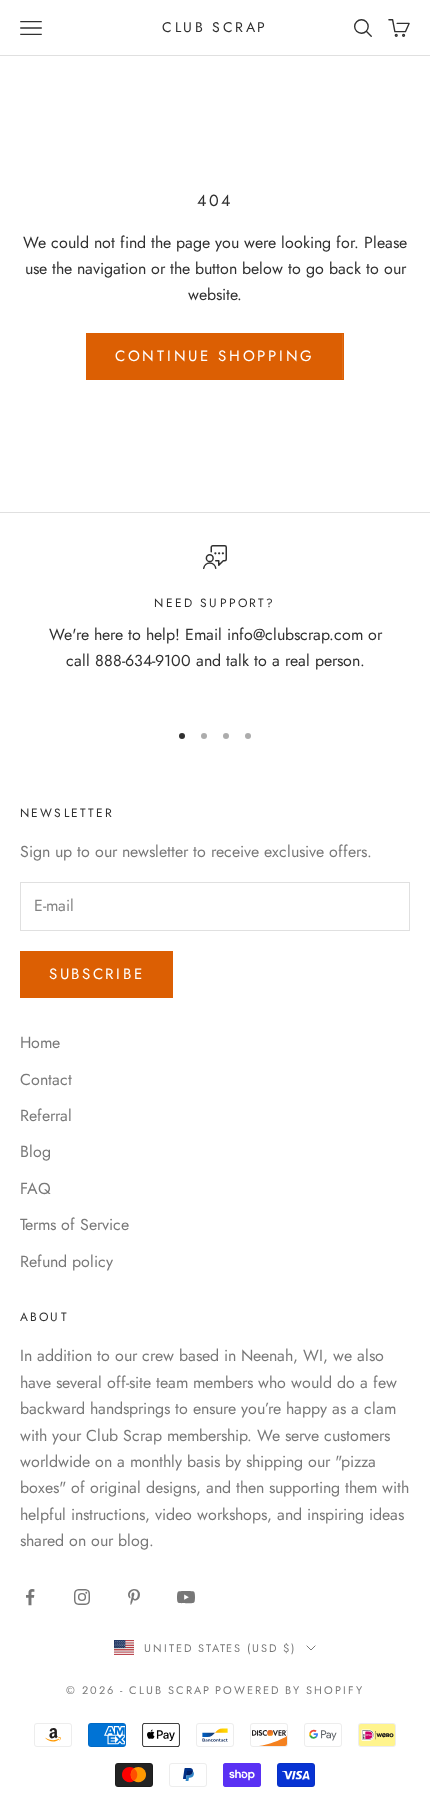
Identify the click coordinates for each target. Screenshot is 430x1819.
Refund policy (66, 1261)
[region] (215, 623)
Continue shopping (215, 356)
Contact (46, 1079)
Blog (35, 1151)
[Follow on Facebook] (30, 1597)
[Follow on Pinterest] (134, 1597)
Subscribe (96, 974)
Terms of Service (74, 1224)
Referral (46, 1115)
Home (40, 1042)
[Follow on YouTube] (186, 1597)
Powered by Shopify (289, 1690)
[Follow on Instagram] (82, 1597)
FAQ (35, 1188)
